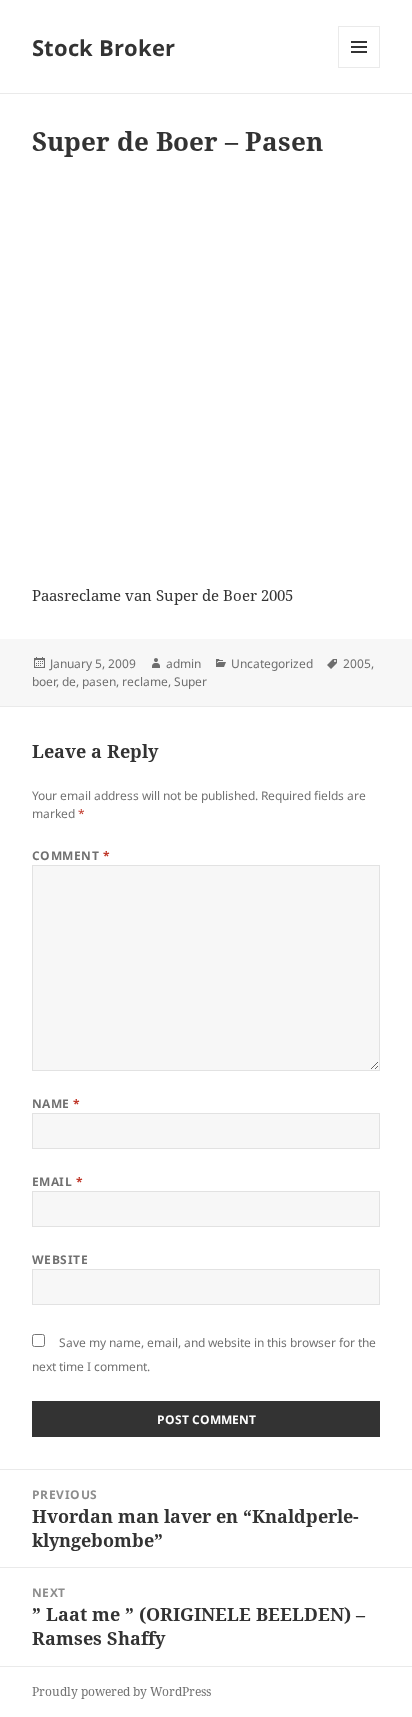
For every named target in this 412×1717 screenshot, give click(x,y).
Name (56, 1103)
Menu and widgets (359, 67)
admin (183, 663)
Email (57, 1181)
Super (190, 681)
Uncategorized (272, 663)
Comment (71, 855)
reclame (145, 681)
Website (60, 1259)
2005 (357, 663)
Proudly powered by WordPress (121, 1691)
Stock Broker (103, 47)
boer (44, 681)
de (69, 681)
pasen (99, 681)
